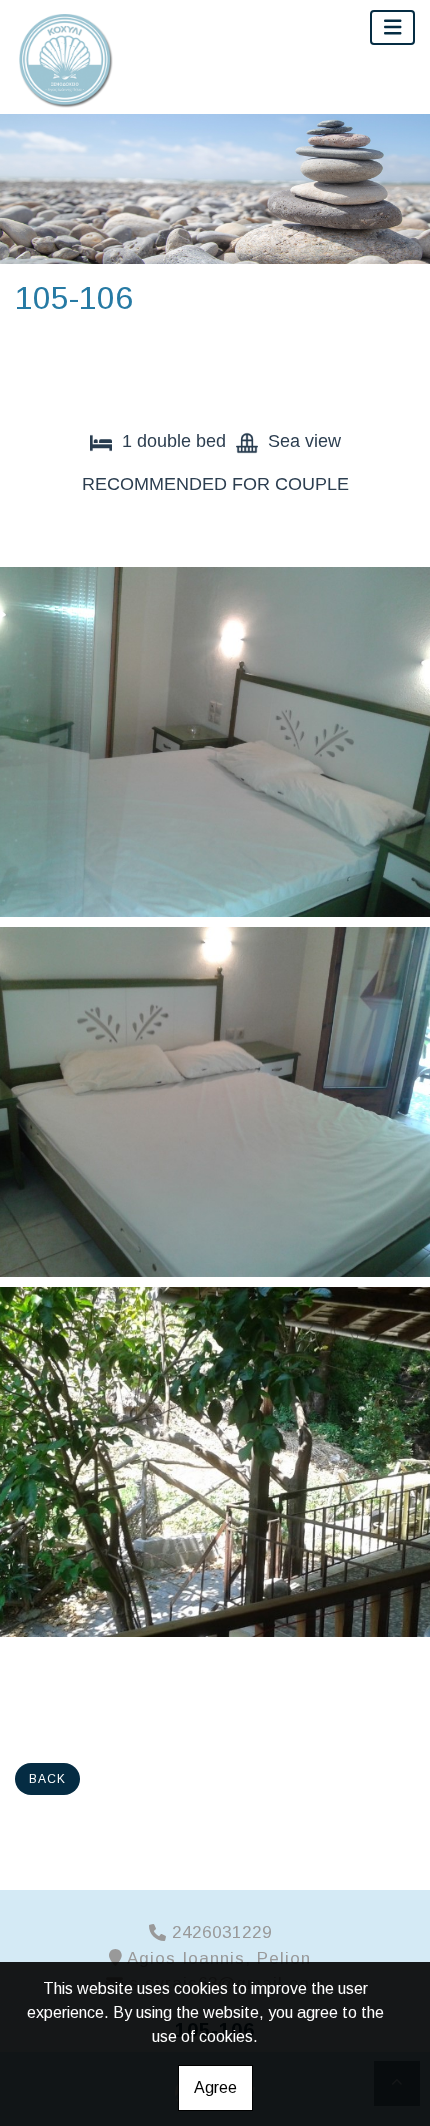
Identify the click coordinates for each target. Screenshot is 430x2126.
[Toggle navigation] (393, 27)
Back (47, 1779)
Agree (215, 2087)
